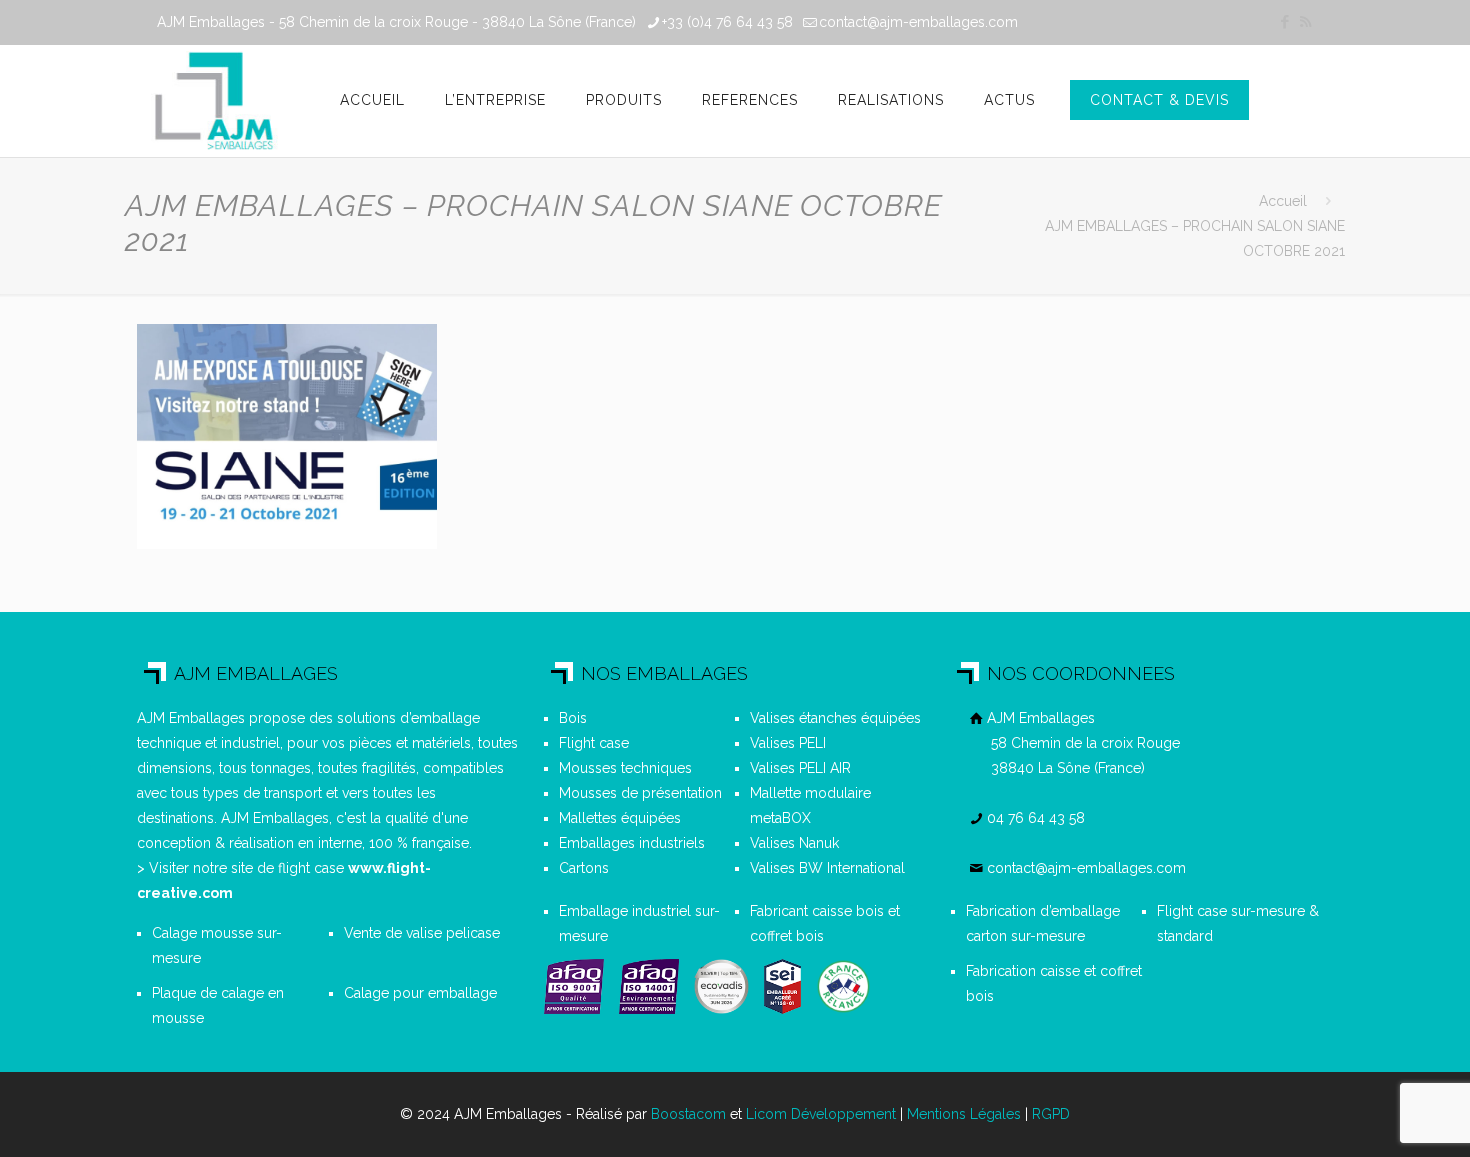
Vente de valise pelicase (422, 933)
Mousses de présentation (640, 793)
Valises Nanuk (794, 843)
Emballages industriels (632, 843)
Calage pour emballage (420, 993)
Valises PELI (788, 743)
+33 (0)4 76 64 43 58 (727, 22)
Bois (573, 718)
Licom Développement (821, 1114)
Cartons (584, 868)
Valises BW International (827, 868)
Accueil (1283, 201)
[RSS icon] (1305, 22)
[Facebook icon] (1284, 22)
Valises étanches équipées (835, 718)
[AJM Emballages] (213, 101)
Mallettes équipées (620, 818)
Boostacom (688, 1114)
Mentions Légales (964, 1114)
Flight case (594, 743)
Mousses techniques (625, 768)
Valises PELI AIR (800, 768)
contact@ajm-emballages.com (918, 22)
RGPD (1051, 1114)
